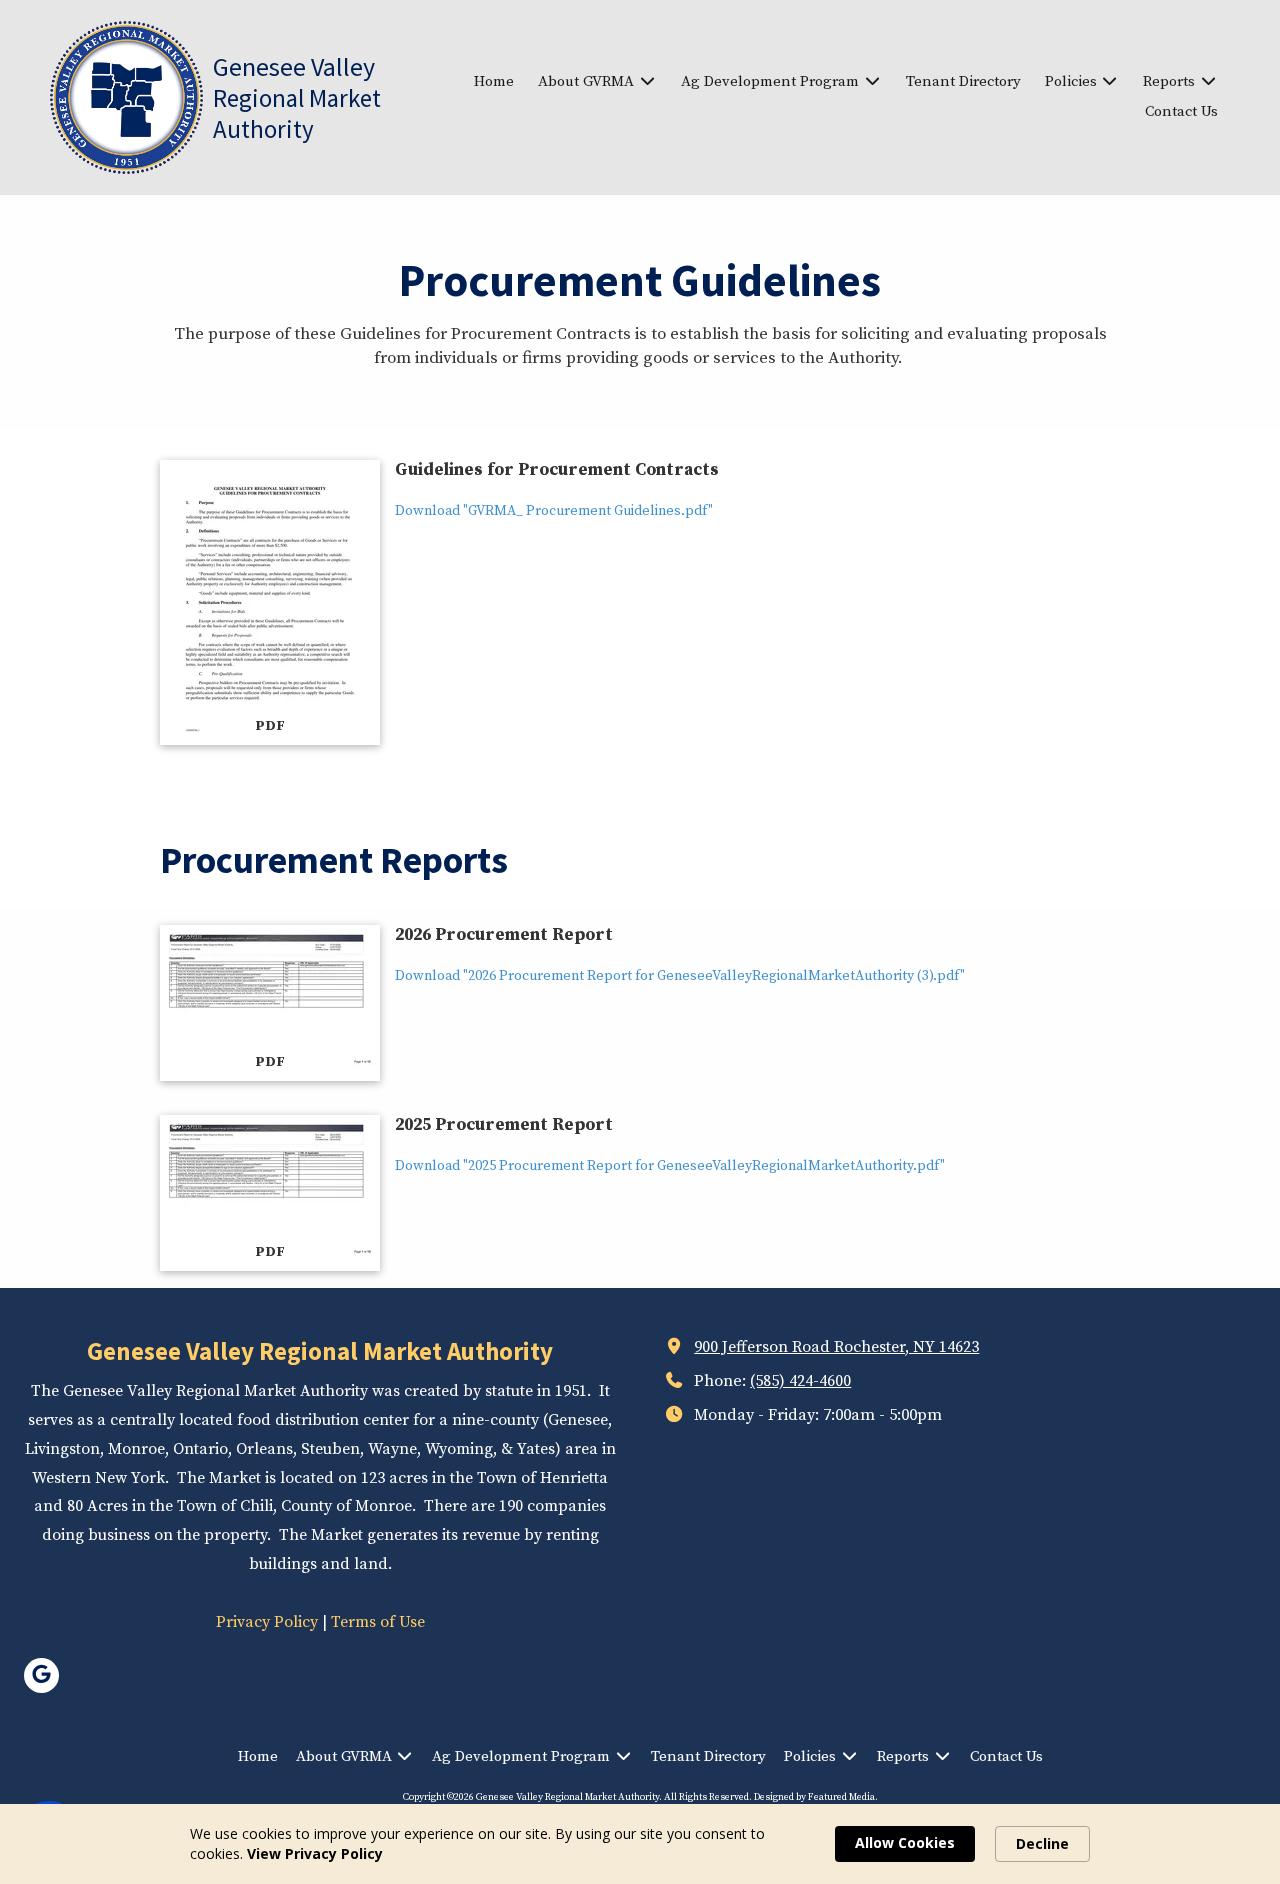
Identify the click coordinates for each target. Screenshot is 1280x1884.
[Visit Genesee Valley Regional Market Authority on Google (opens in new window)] (41, 1675)
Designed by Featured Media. (816, 1797)
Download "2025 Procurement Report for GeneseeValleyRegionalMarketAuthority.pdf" (670, 1166)
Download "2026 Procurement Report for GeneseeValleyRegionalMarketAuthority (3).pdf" (680, 976)
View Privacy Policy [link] (315, 1853)
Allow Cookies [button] (905, 1842)
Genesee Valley (294, 66)
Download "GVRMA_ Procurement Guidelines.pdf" (554, 511)
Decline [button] (1042, 1843)
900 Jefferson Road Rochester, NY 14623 (836, 1347)
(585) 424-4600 (800, 1381)
